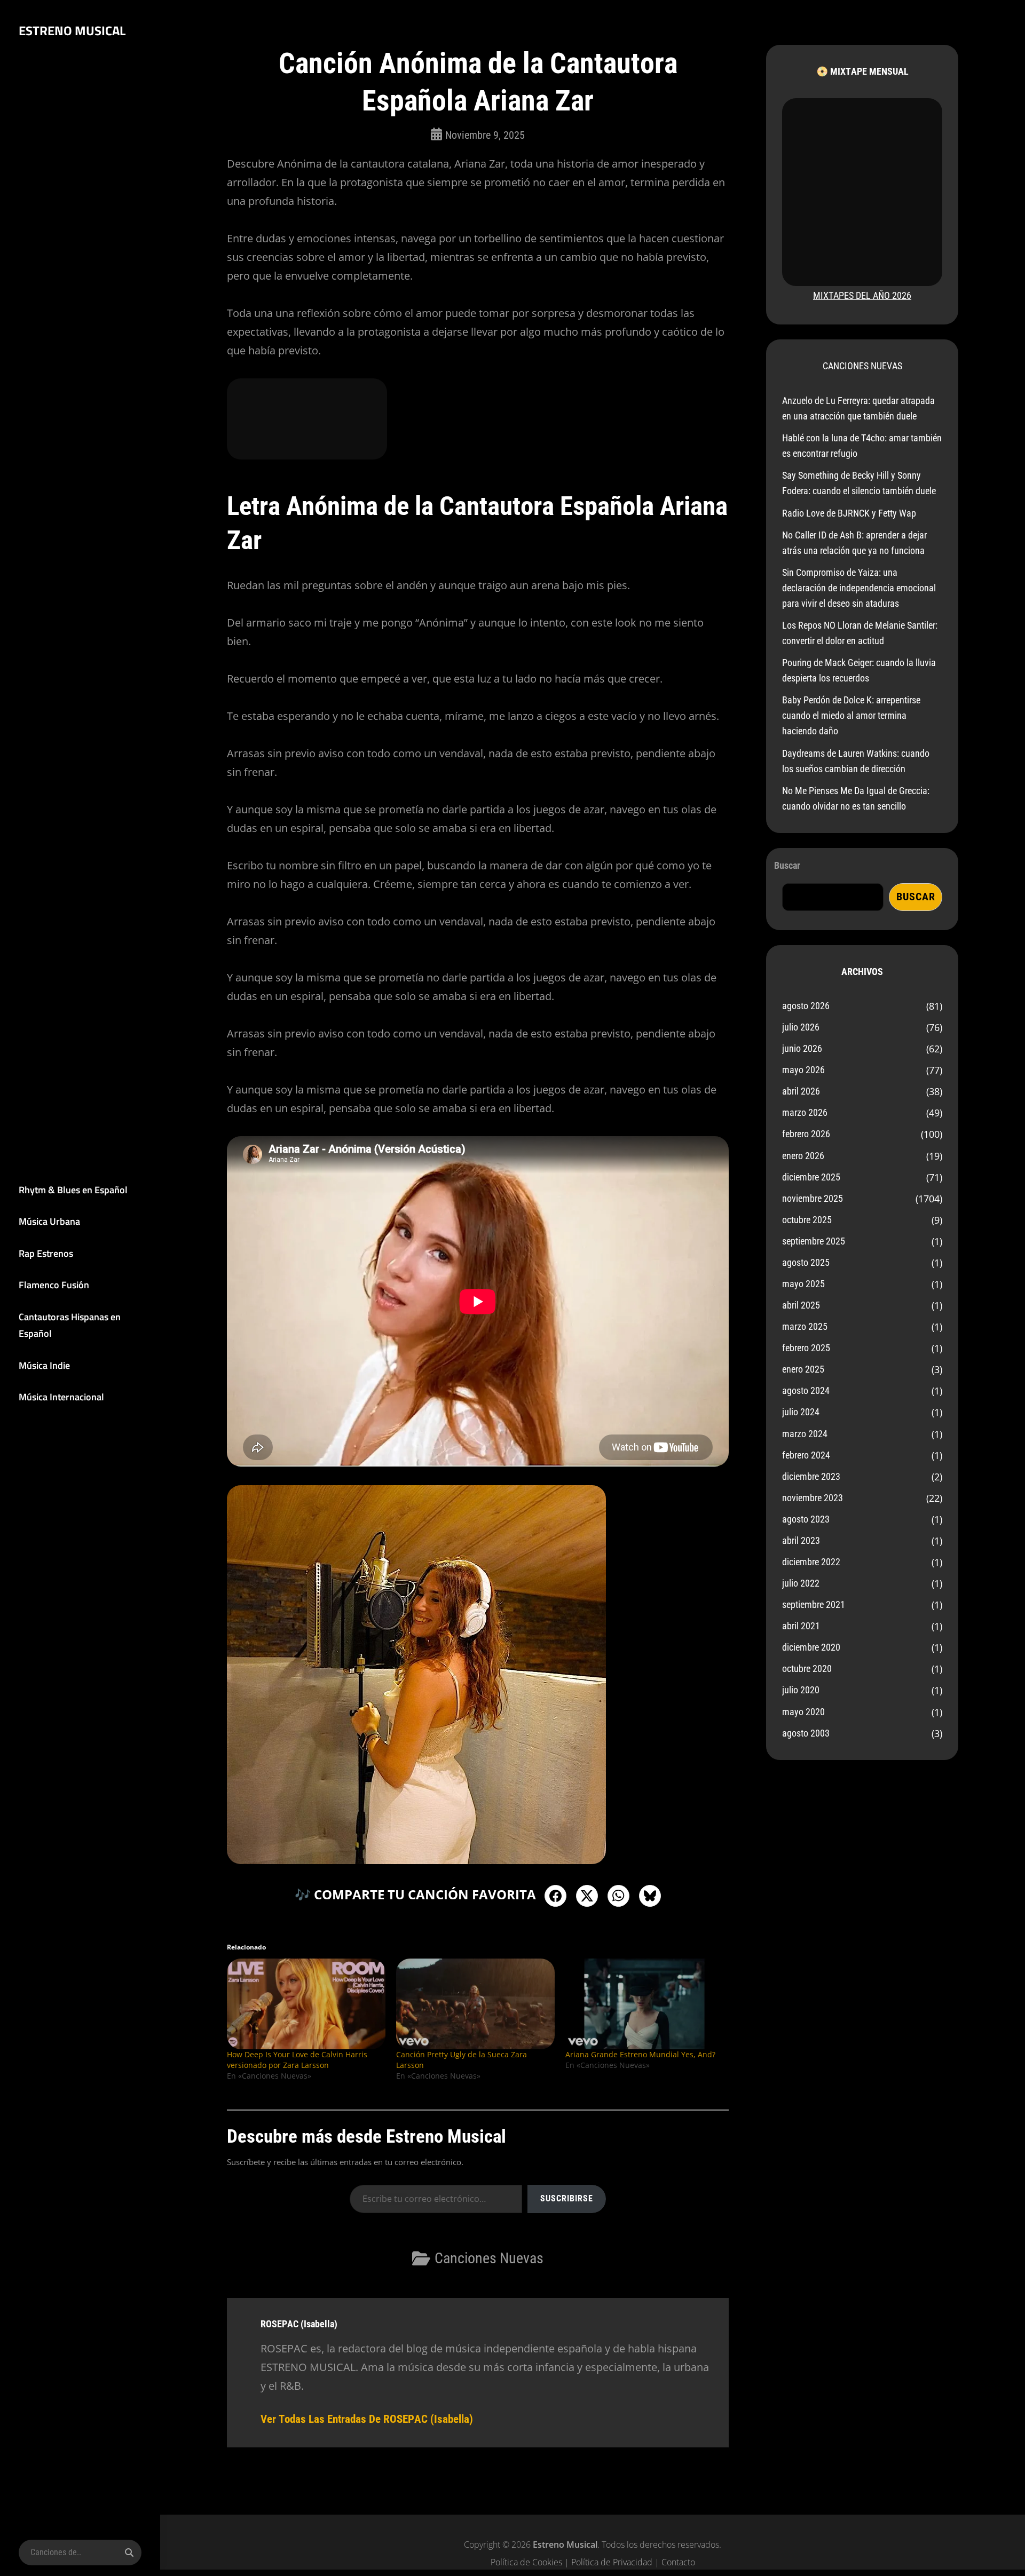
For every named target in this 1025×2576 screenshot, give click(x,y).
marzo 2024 (805, 1434)
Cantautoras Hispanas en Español (70, 1325)
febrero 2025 (806, 1348)
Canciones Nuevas (489, 2258)
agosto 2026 (806, 1006)
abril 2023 (801, 1540)
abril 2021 (801, 1626)
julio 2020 (801, 1690)
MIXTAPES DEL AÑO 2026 (862, 295)
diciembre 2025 (811, 1177)
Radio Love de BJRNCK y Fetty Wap (849, 513)
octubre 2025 (807, 1220)
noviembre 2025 (813, 1198)
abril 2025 (801, 1305)
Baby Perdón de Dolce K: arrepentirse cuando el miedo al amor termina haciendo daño (851, 715)
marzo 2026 (805, 1112)
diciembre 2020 (811, 1647)
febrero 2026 (806, 1134)
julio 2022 (801, 1583)
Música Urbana (49, 1221)
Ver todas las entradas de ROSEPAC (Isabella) (367, 2419)
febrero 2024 (806, 1455)
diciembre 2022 (811, 1562)
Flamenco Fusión (54, 1285)
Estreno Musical (72, 30)
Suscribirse (567, 2198)
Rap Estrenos (46, 1253)
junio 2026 (802, 1048)
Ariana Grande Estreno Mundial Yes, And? (640, 2054)
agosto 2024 (806, 1390)
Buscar (787, 865)
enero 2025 (803, 1369)
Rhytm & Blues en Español (73, 1190)
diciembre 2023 (811, 1476)
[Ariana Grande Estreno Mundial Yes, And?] (645, 2004)
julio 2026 (801, 1027)
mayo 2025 (803, 1284)
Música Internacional (61, 1397)
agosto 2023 (806, 1519)
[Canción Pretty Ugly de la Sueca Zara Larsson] (475, 2004)
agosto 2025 (806, 1262)
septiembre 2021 (814, 1604)
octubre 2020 (807, 1669)
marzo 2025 (805, 1326)
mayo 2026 (803, 1070)
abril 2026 (801, 1091)
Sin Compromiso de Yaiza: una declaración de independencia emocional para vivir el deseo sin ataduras (859, 588)
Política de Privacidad (612, 2562)
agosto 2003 (806, 1733)
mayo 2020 (803, 1712)
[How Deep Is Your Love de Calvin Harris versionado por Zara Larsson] (306, 2004)
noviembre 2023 (813, 1498)
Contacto (678, 2562)
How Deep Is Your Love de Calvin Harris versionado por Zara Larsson (297, 2060)
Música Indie (44, 1365)
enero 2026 (803, 1156)
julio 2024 (801, 1412)
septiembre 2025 (814, 1241)
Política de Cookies (526, 2562)
